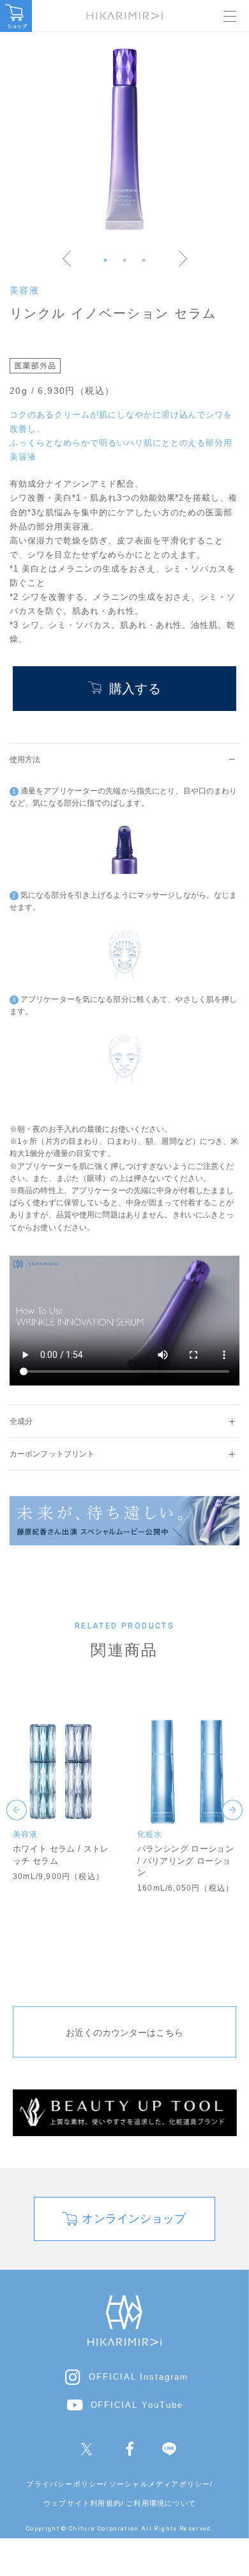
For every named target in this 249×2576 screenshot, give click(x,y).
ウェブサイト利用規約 (82, 2503)
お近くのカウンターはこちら (124, 2033)
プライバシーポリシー (65, 2484)
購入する (135, 689)
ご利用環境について (161, 2503)
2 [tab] (124, 260)
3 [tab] (144, 260)
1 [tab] (105, 260)
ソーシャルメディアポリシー (160, 2484)
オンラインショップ (134, 2219)
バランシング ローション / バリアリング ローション (185, 1860)
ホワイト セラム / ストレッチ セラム (61, 1854)
